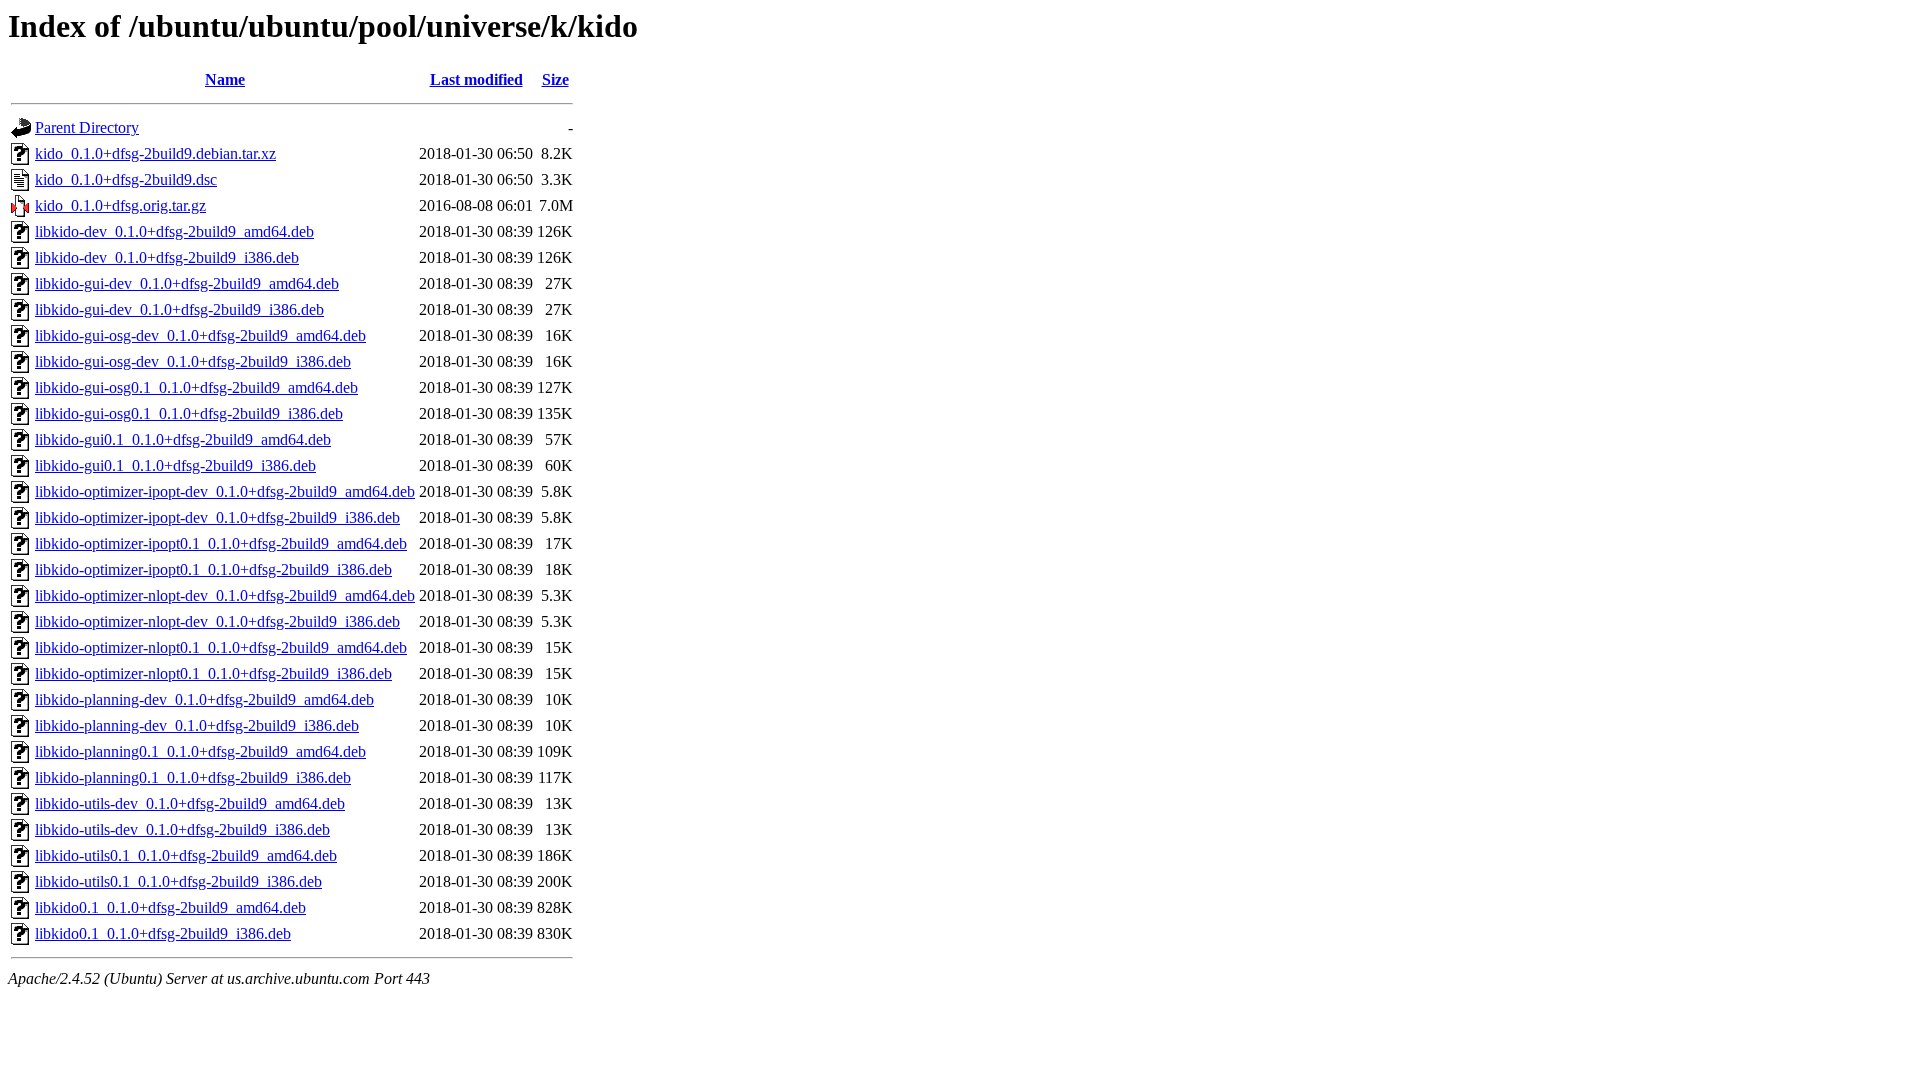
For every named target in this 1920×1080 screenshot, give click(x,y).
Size (555, 79)
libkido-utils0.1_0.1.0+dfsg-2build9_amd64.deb (186, 855)
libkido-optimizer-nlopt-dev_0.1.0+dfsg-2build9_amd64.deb (225, 595)
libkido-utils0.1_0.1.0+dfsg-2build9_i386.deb (178, 881)
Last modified (476, 79)
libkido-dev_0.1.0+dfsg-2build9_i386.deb (167, 257)
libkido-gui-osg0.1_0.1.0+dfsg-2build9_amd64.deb (196, 387)
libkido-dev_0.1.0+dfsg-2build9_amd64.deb (174, 231)
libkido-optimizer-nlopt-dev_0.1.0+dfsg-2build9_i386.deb (217, 621)
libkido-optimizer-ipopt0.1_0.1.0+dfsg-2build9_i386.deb (213, 569)
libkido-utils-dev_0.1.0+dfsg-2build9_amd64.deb (190, 803)
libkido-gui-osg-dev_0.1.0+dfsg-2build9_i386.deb (193, 361)
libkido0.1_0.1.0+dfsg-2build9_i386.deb (163, 933)
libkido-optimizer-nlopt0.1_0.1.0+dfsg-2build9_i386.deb (213, 673)
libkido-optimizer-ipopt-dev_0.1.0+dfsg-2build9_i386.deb (217, 517)
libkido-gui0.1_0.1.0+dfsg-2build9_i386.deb (175, 465)
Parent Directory (87, 127)
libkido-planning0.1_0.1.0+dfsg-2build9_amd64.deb (200, 751)
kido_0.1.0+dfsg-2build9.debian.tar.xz (155, 153)
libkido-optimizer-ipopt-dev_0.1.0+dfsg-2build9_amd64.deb (225, 491)
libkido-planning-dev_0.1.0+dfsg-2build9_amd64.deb (204, 699)
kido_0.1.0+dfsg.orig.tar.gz (120, 205)
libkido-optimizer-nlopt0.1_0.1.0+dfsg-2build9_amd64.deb (221, 647)
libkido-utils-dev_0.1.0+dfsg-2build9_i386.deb (182, 829)
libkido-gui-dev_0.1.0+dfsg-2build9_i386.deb (179, 309)
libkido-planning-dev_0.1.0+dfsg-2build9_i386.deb (197, 725)
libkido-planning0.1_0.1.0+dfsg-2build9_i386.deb (193, 777)
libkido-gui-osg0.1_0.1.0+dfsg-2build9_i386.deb (189, 413)
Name (225, 79)
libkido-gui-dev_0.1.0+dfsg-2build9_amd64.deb (187, 283)
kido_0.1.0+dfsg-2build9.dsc (126, 179)
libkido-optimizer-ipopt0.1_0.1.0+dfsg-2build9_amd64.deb (221, 543)
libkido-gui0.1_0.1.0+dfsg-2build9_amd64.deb (183, 439)
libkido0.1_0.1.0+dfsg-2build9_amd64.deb (170, 907)
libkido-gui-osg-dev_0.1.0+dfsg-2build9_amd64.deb (200, 335)
